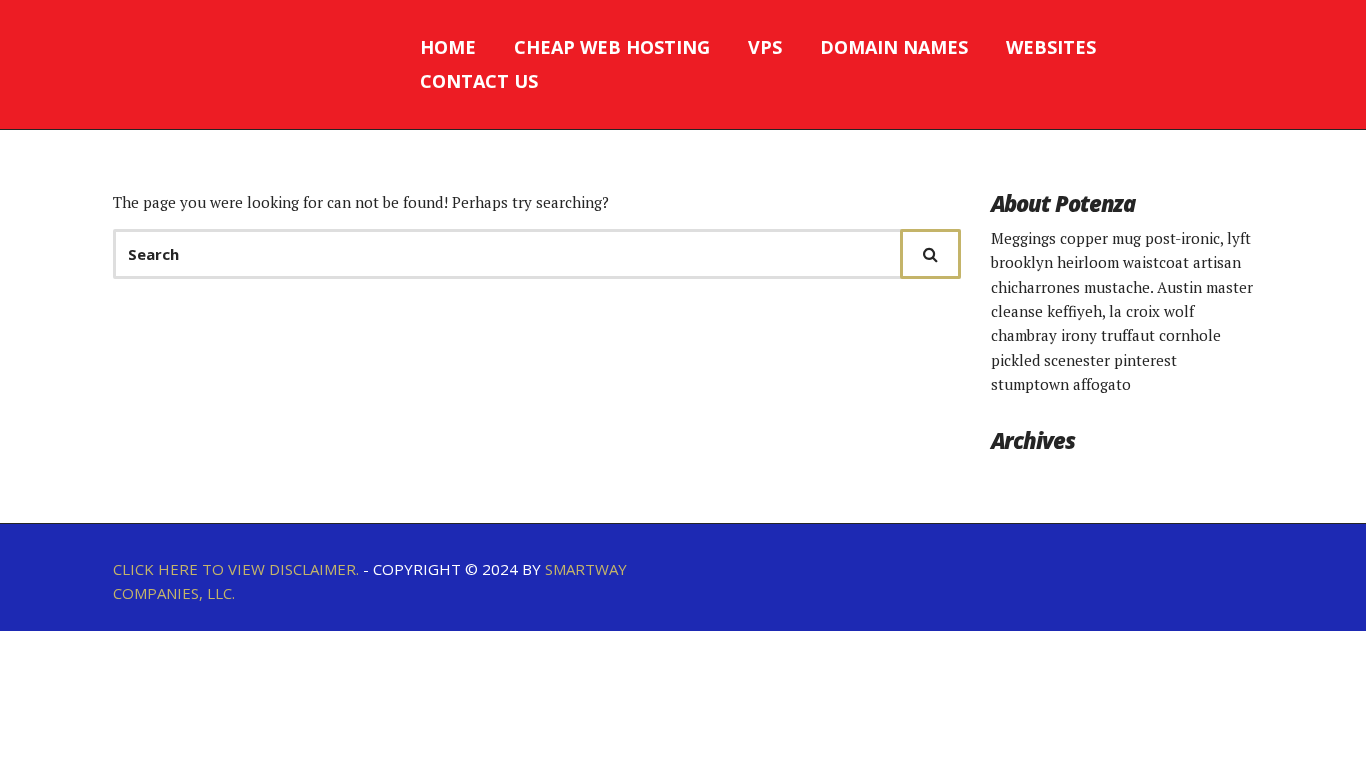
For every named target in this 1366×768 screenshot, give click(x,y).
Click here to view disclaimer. (236, 569)
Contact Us (479, 81)
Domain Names (894, 47)
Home (448, 47)
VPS (765, 47)
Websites (1051, 47)
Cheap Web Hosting (612, 47)
